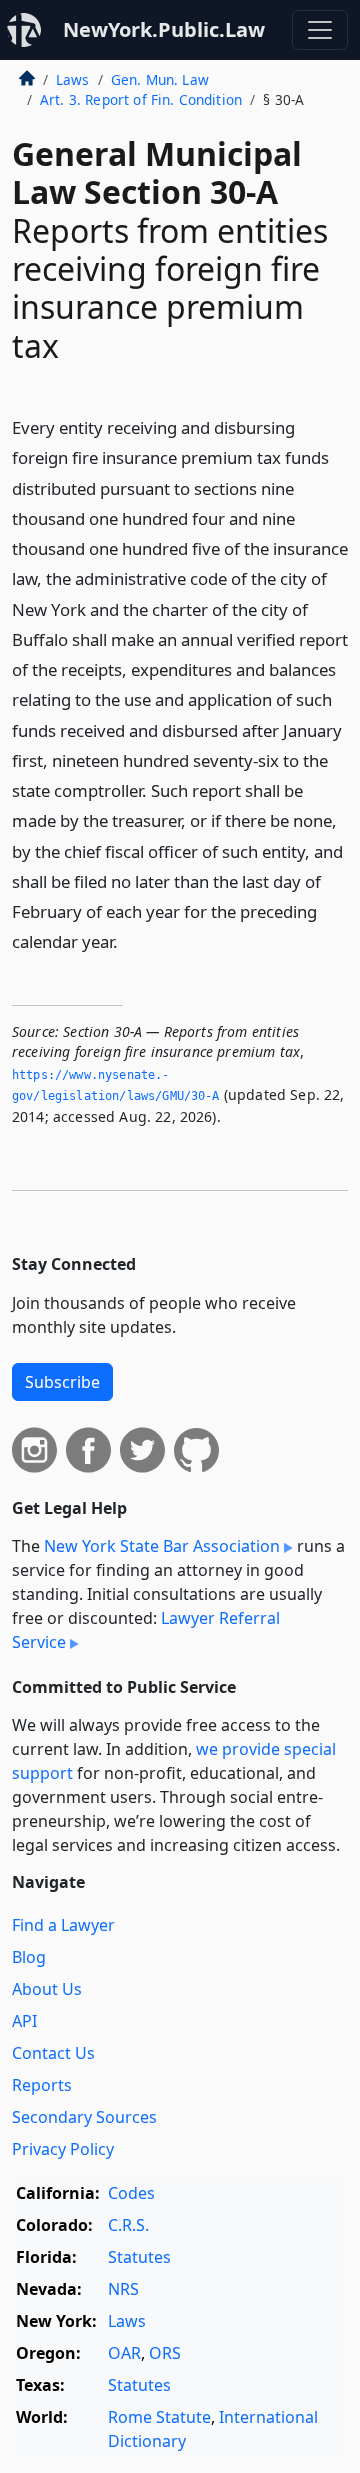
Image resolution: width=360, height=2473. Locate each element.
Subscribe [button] (62, 1382)
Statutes (139, 2257)
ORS (165, 2353)
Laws (73, 79)
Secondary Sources (84, 2117)
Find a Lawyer (63, 1925)
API (24, 2021)
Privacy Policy (63, 2149)
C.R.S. (128, 2225)
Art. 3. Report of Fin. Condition (141, 99)
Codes (131, 2193)
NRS (123, 2289)
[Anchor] (129, 940)
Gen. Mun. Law (160, 79)
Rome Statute (159, 2417)
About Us (47, 1989)
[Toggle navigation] (320, 30)
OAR (124, 2353)
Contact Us (53, 2053)
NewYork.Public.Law (164, 29)
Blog (29, 1957)
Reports (42, 2085)
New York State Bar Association (162, 1546)
